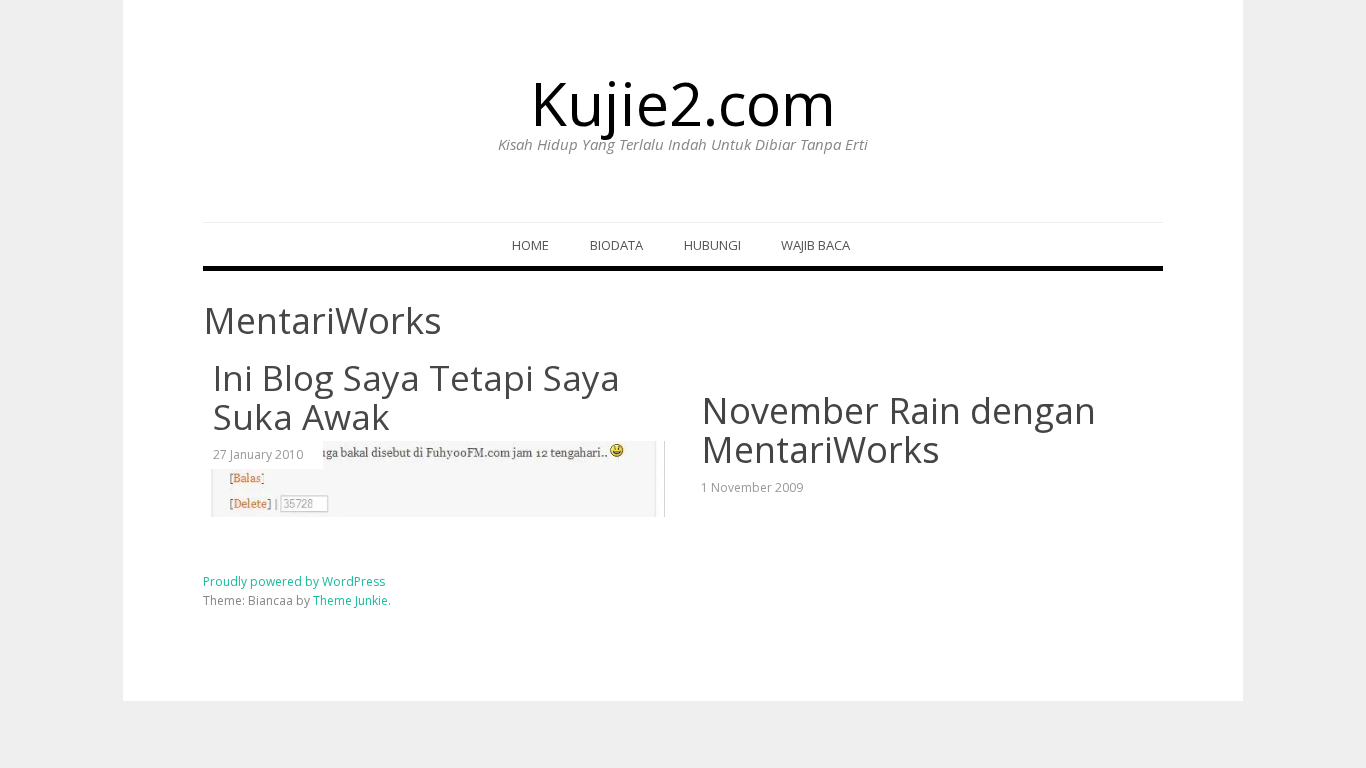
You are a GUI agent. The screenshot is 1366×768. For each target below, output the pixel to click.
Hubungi (712, 245)
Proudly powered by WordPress (294, 581)
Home (530, 245)
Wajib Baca (815, 245)
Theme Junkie (350, 600)
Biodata (616, 245)
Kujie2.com (683, 103)
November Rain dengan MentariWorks (898, 430)
